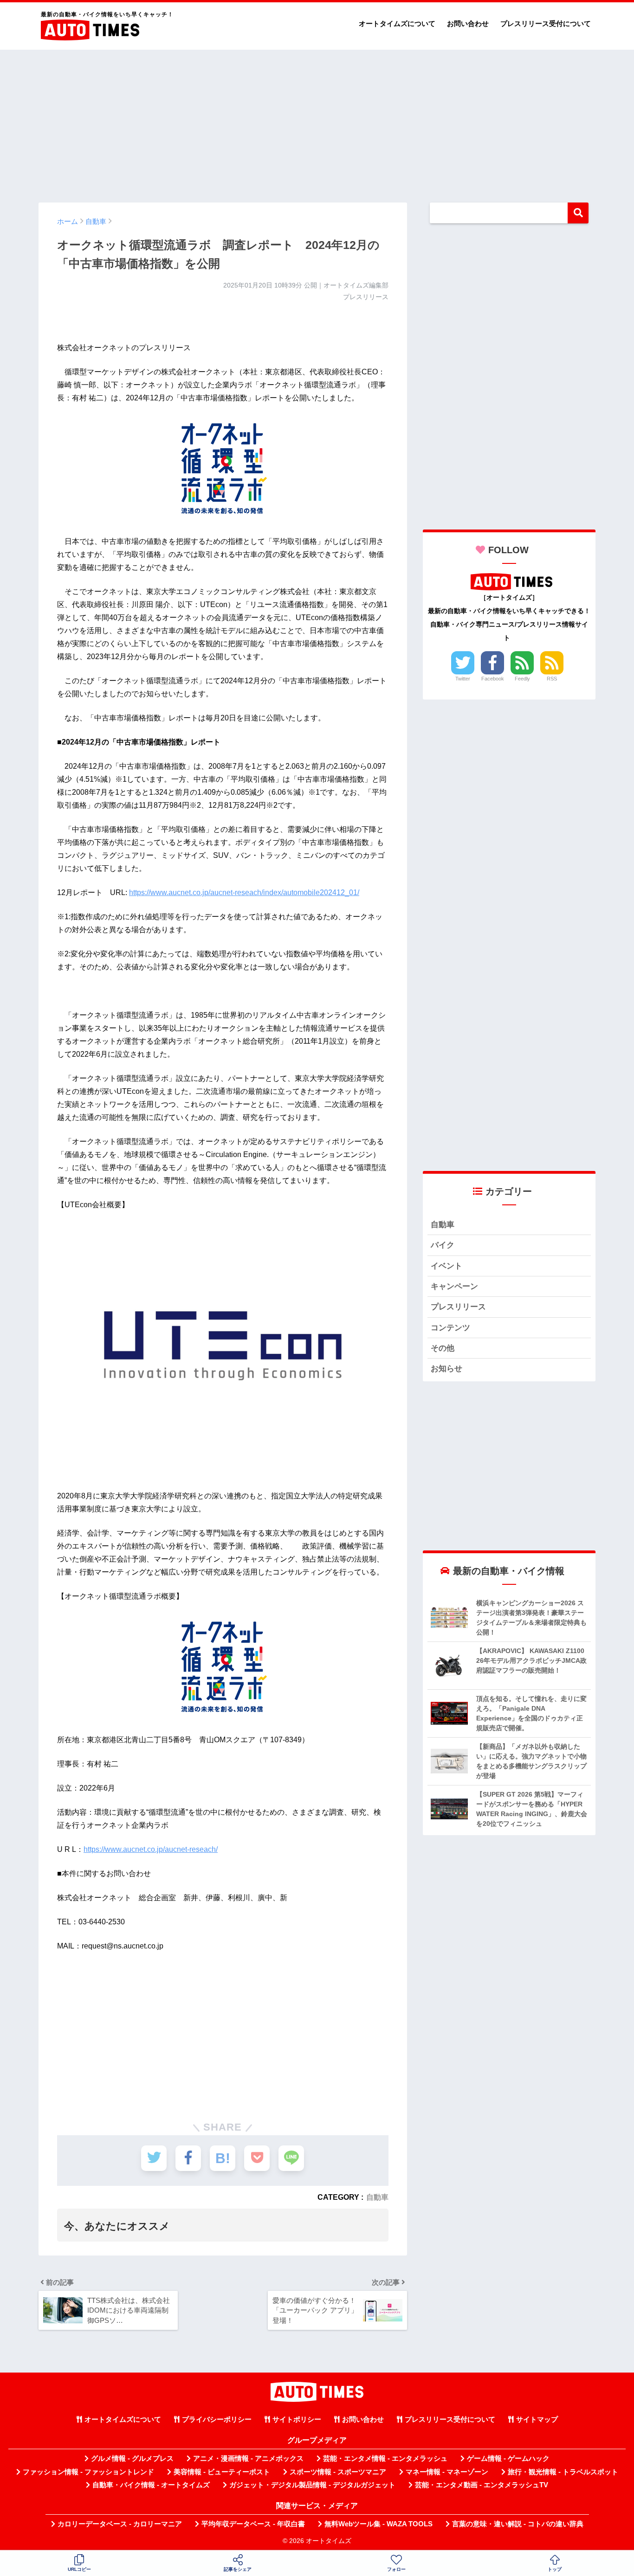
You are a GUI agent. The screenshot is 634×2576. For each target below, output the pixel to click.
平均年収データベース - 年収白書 (253, 2524)
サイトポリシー (297, 2419)
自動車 (377, 2197)
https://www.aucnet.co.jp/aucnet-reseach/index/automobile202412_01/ (244, 892)
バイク (443, 1245)
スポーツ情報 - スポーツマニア (338, 2472)
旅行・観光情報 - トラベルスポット (563, 2472)
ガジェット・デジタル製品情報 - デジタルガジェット (312, 2485)
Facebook (493, 679)
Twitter (463, 679)
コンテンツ (450, 1328)
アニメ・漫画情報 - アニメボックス (248, 2458)
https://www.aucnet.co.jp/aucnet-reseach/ (151, 1849)
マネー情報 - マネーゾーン (447, 2472)
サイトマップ (537, 2419)
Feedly (522, 679)
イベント (446, 1266)
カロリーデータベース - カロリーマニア (120, 2524)
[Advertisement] (317, 122)
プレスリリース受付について (546, 23)
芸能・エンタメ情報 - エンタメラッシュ (385, 2458)
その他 (443, 1348)
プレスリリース (458, 1307)
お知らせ (446, 1369)
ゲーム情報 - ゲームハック (508, 2458)
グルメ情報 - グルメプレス (132, 2458)
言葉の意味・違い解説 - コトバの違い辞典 (518, 2524)
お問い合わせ (468, 23)
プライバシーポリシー (217, 2419)
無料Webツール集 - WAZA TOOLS (378, 2524)
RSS (552, 679)
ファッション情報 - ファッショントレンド (88, 2472)
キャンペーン (454, 1286)
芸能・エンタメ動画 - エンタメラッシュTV (482, 2485)
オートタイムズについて (397, 23)
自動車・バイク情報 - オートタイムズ (151, 2485)
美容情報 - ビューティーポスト (222, 2472)
